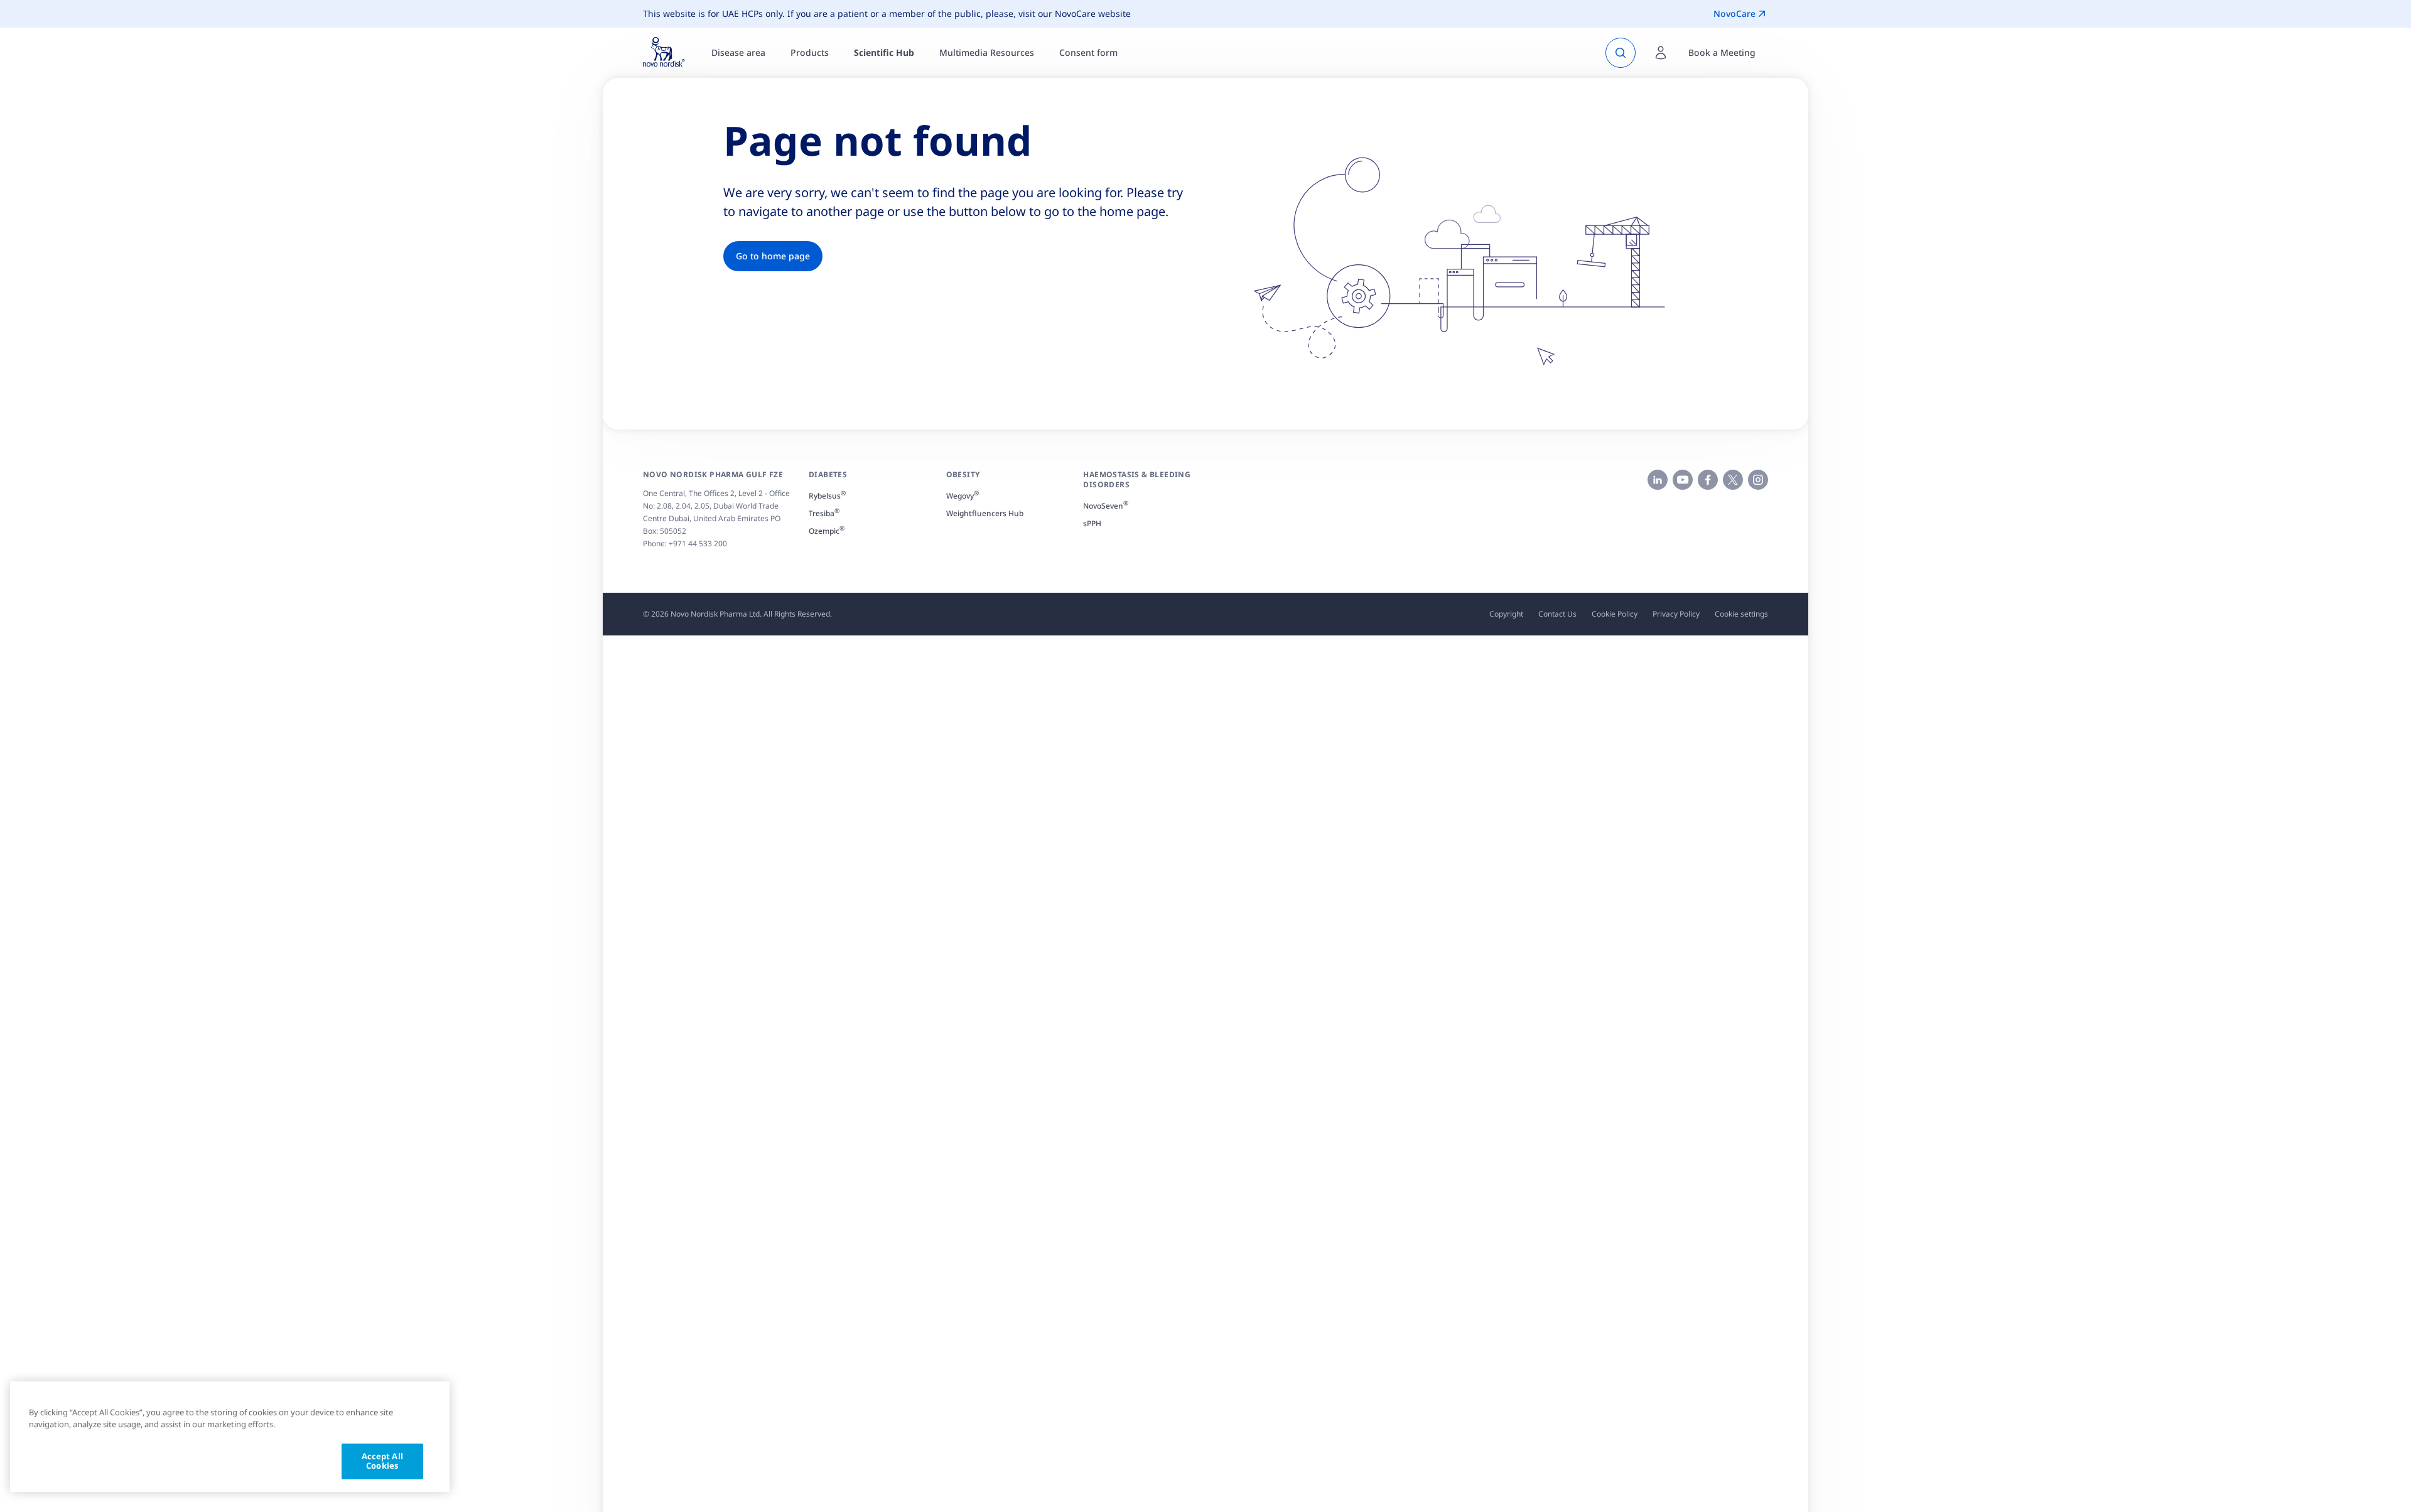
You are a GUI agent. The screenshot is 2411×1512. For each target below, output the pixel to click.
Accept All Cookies (382, 1461)
